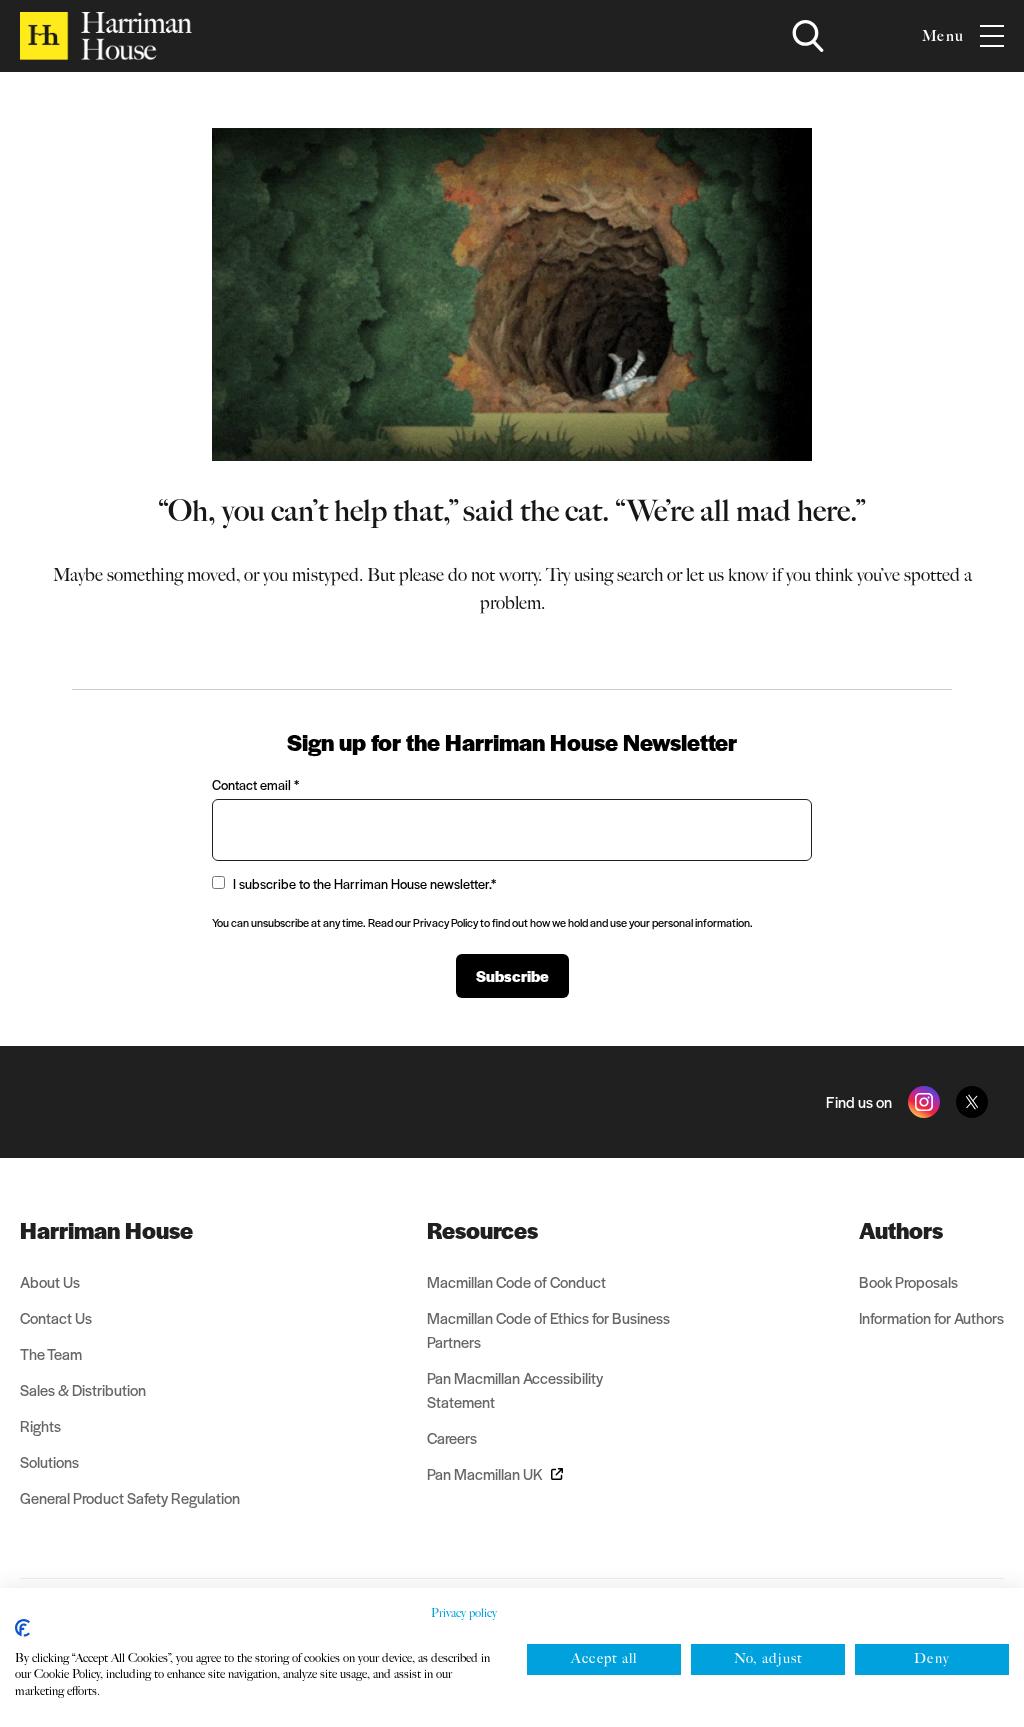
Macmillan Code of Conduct (516, 1281)
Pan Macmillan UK (485, 1473)
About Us (50, 1281)
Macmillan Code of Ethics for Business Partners (548, 1329)
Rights (40, 1425)
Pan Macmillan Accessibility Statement (515, 1389)
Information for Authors (931, 1317)
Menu (943, 36)
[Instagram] (924, 1102)
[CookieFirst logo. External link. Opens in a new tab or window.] (22, 1628)
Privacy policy (464, 1613)
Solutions (49, 1461)
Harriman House (106, 1230)
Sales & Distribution (83, 1389)
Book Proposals (908, 1281)
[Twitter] (972, 1102)
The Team (51, 1353)
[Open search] (808, 36)
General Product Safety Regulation (130, 1497)
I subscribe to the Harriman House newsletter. (364, 883)
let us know (727, 575)
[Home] (106, 36)
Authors (901, 1230)
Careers (452, 1437)
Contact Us (56, 1317)
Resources (482, 1230)
